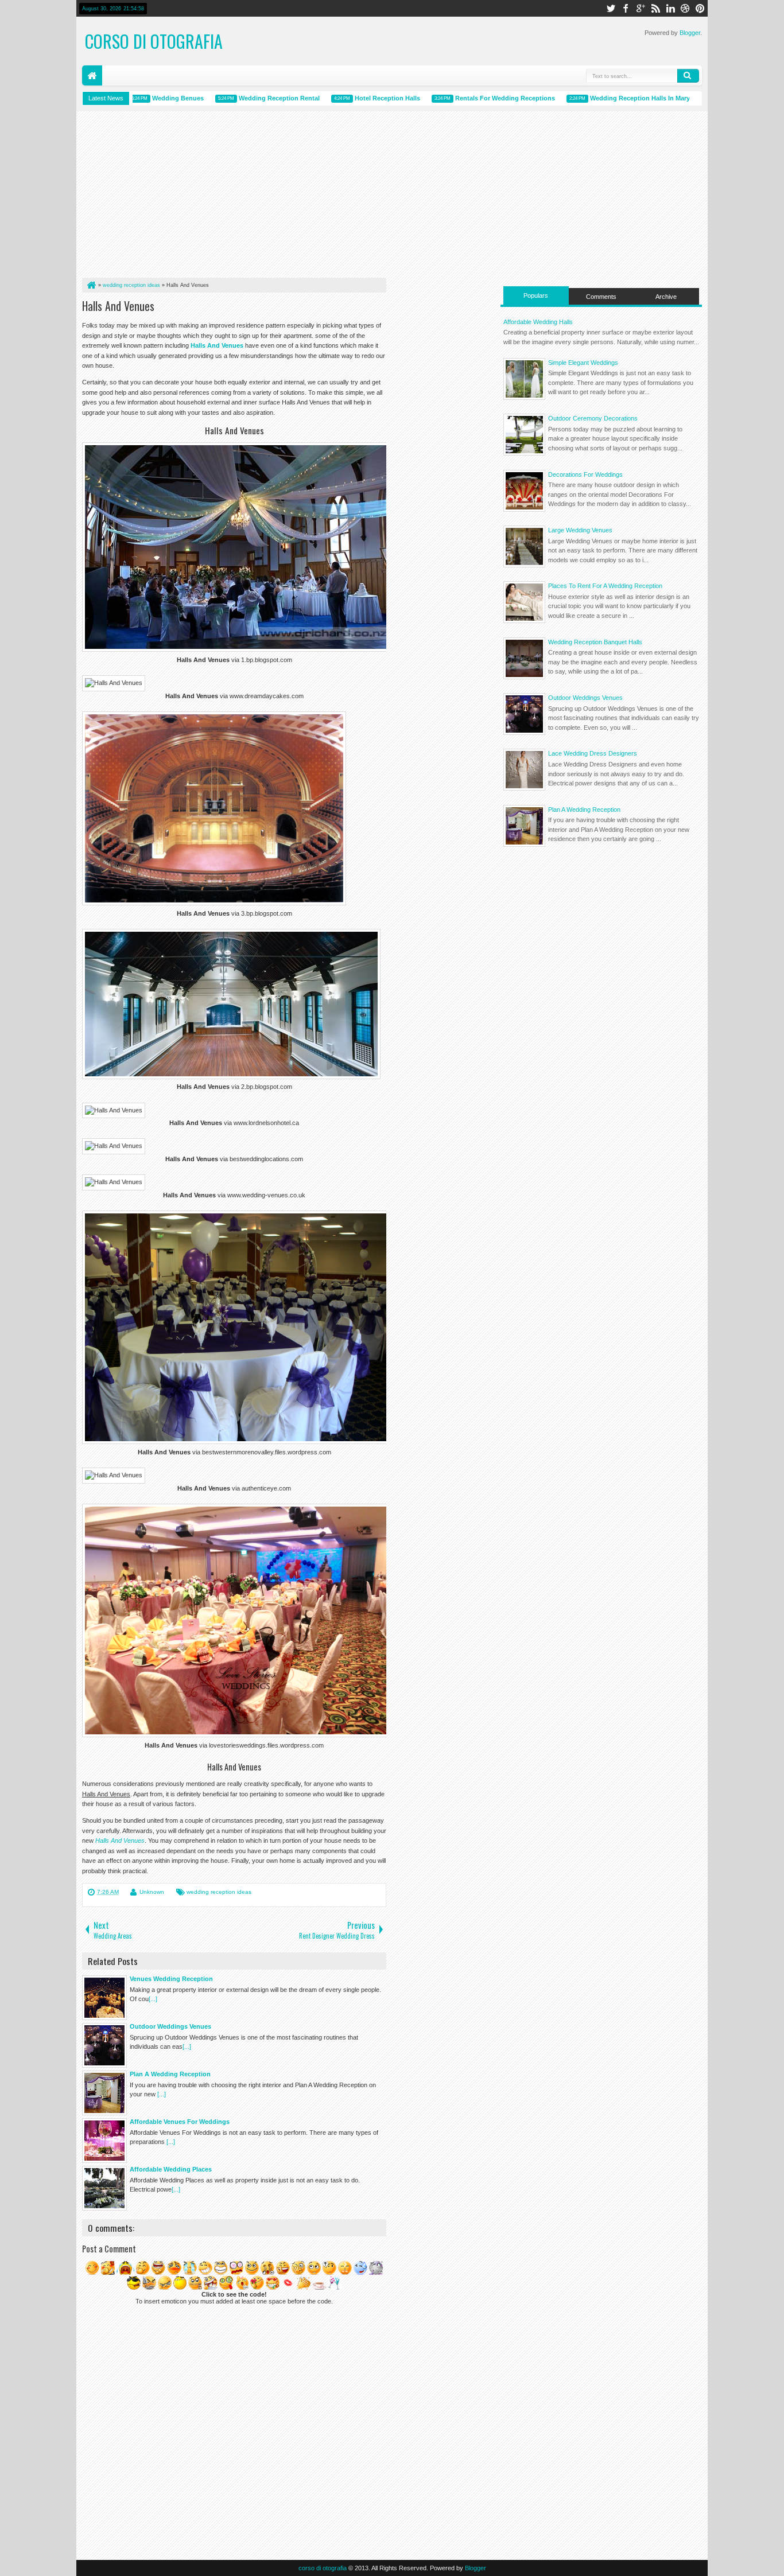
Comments (601, 297)
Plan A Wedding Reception (584, 810)
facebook (626, 8)
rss (655, 8)
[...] (153, 1999)
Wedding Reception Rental (248, 98)
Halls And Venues (118, 306)
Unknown (152, 1892)
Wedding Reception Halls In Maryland (616, 98)
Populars (536, 295)
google (641, 8)
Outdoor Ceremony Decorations (593, 418)
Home (92, 75)
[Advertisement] (234, 197)
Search (688, 76)
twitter (611, 8)
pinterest (700, 8)
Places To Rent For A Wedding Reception (605, 586)
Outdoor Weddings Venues (585, 698)
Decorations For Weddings (585, 474)
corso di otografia (154, 41)
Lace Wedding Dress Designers (593, 753)
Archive (666, 297)
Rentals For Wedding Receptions (474, 98)
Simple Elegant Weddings (583, 363)
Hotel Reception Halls (356, 98)
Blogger (690, 33)
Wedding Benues (147, 98)
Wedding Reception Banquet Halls (595, 642)
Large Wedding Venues (580, 530)
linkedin (670, 8)
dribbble (685, 8)
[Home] (91, 285)
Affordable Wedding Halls (538, 322)
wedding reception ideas (219, 1892)
